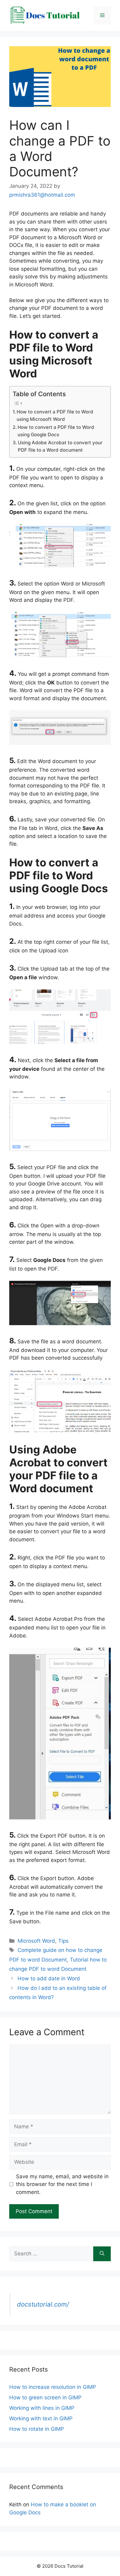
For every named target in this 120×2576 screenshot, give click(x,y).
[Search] (102, 2254)
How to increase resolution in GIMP (53, 2387)
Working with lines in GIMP (42, 2408)
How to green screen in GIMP (45, 2397)
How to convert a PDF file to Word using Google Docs (56, 431)
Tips (63, 1941)
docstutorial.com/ (43, 2304)
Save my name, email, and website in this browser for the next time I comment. (62, 2184)
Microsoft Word (36, 1941)
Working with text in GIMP (41, 2418)
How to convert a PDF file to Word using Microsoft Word (55, 416)
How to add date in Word (49, 1978)
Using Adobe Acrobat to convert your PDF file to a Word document (60, 446)
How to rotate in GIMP (37, 2429)
